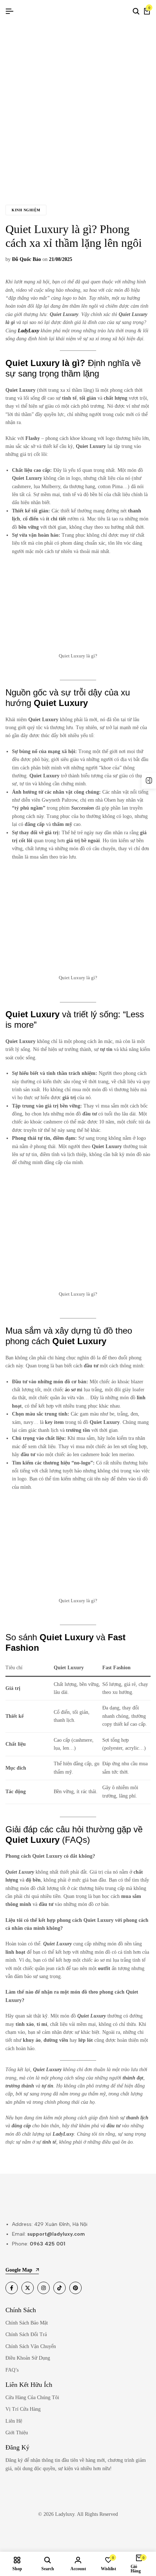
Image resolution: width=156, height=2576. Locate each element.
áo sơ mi (74, 1390)
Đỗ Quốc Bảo (26, 259)
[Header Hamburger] (9, 11)
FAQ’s (12, 2370)
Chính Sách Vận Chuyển (31, 2346)
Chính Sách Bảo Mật (27, 2323)
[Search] (136, 12)
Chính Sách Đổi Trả (26, 2334)
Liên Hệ (14, 2421)
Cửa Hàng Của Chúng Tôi (32, 2398)
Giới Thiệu (17, 2433)
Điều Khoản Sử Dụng (28, 2358)
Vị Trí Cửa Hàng (23, 2409)
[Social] (12, 2288)
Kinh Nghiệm (26, 210)
